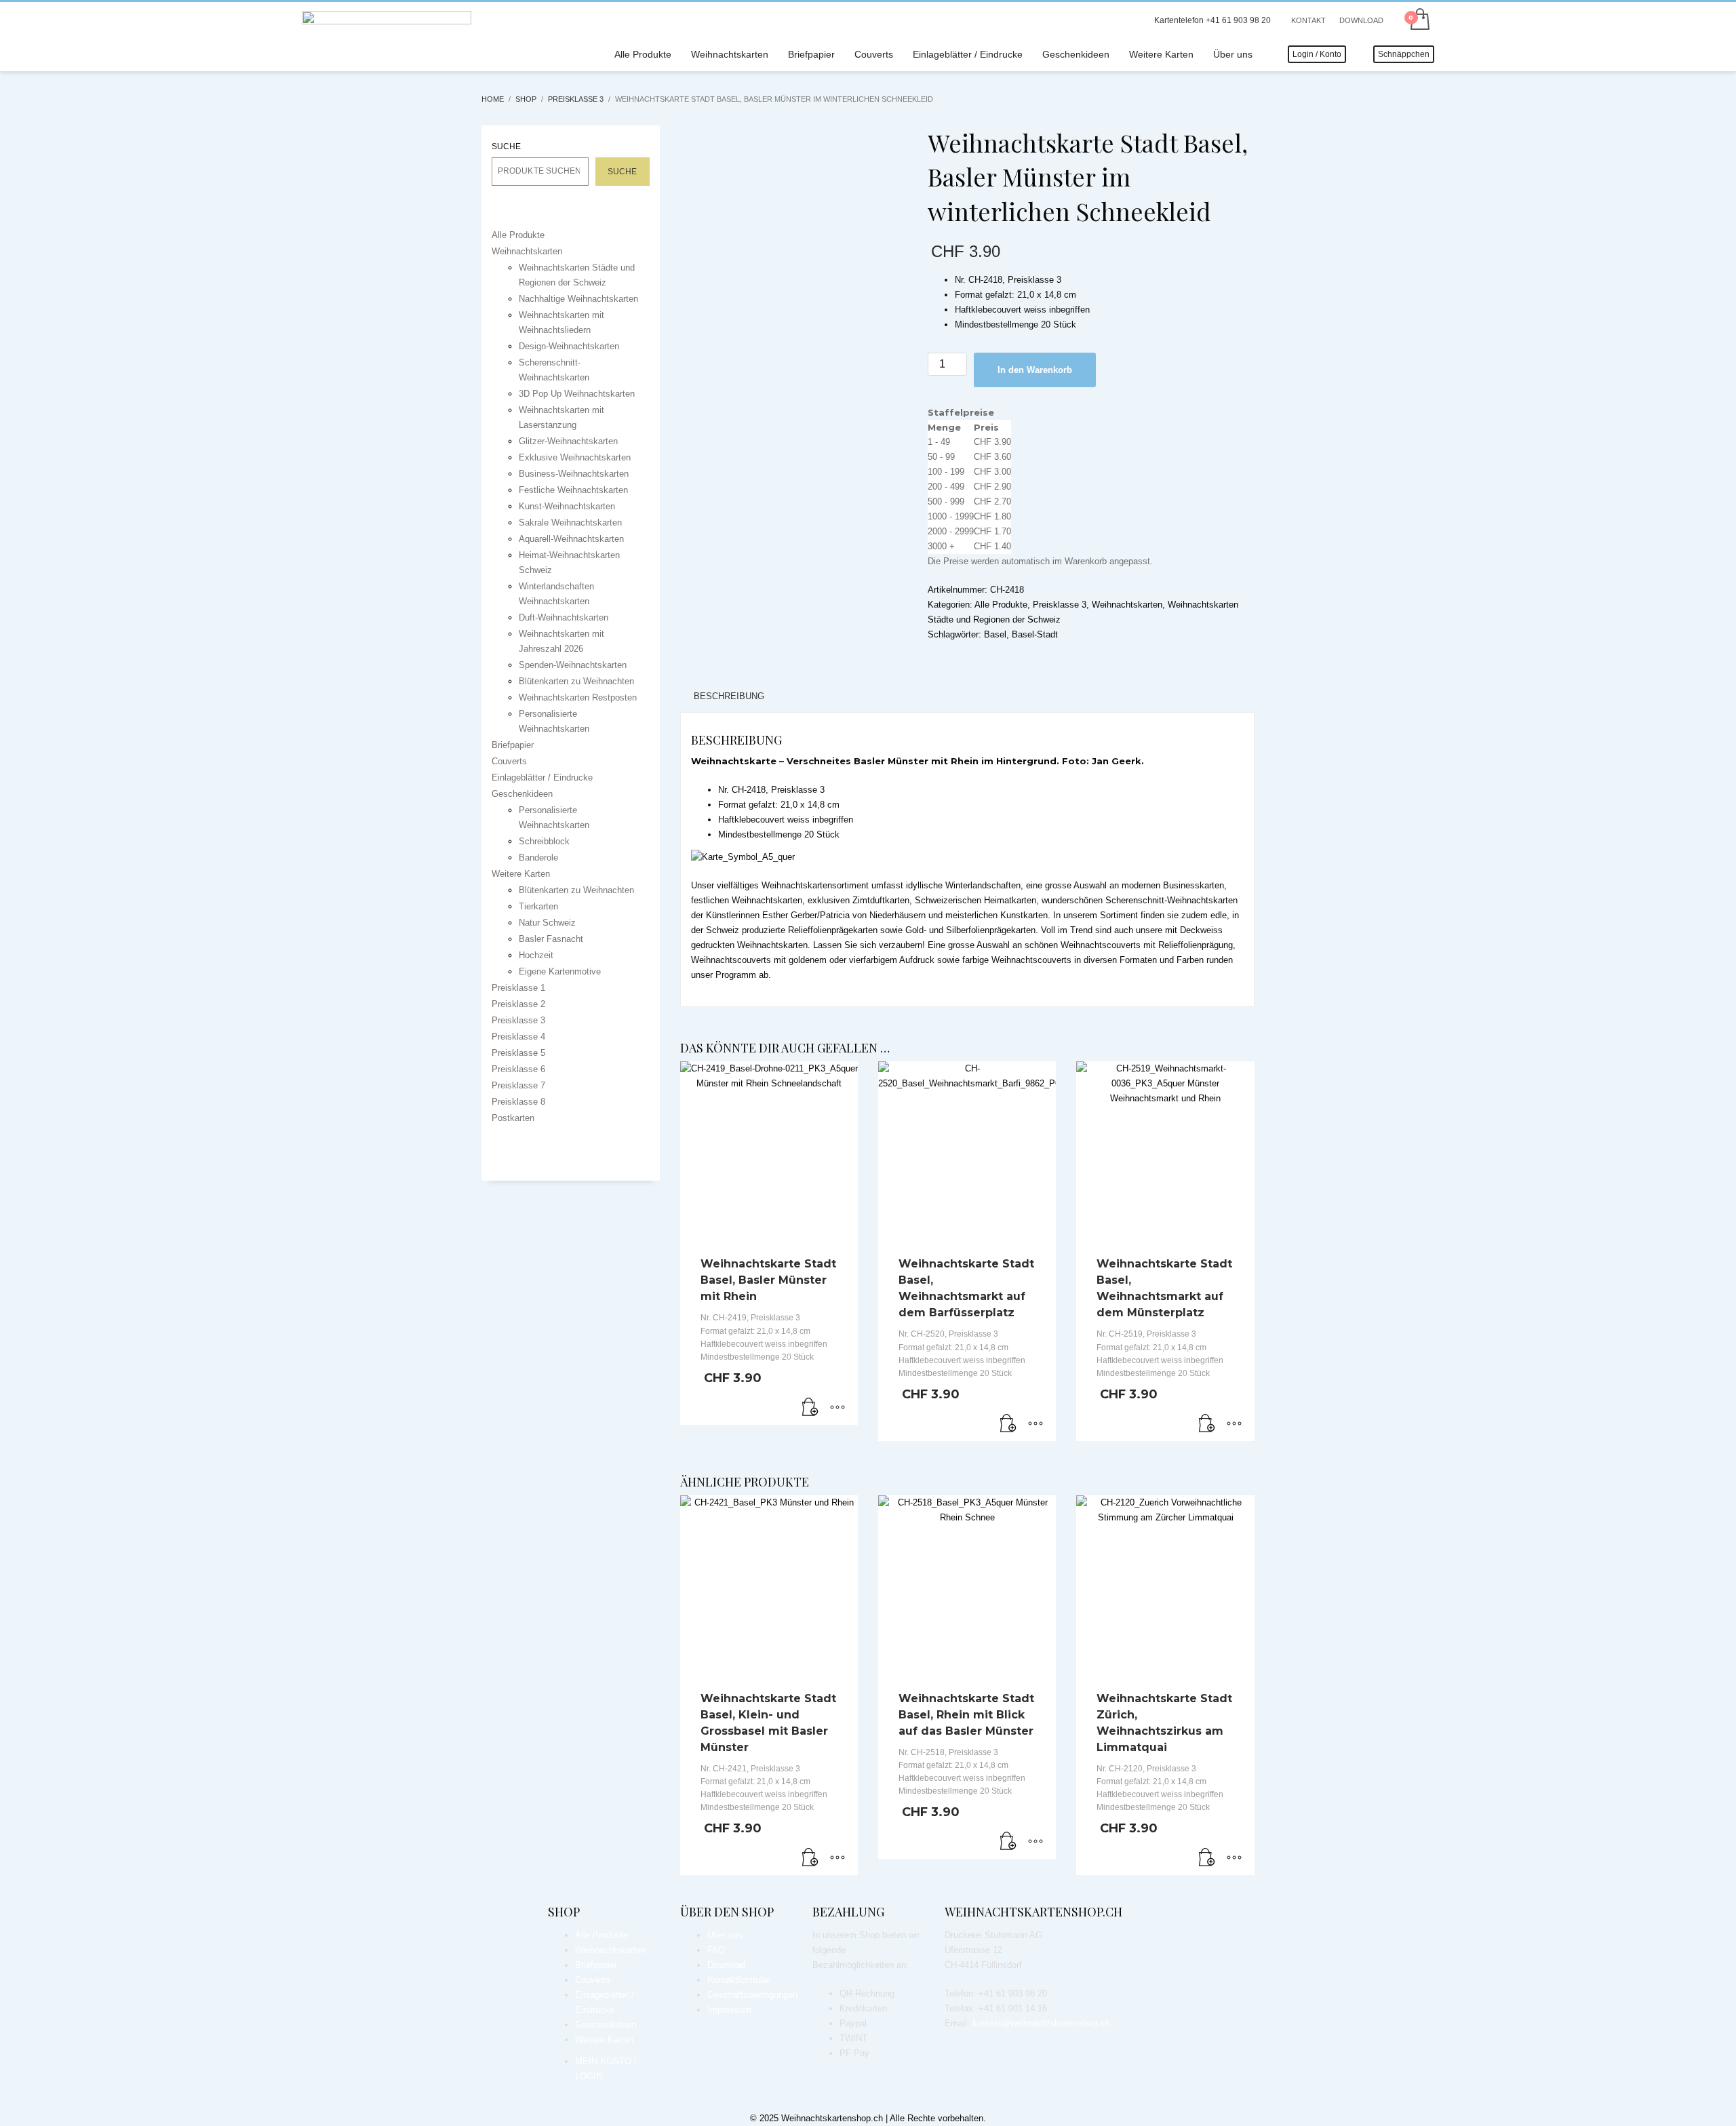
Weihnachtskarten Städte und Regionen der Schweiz (577, 275)
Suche (507, 146)
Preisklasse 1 (518, 988)
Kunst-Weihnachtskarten (567, 506)
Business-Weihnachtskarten (574, 474)
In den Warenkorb (1035, 370)
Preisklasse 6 (518, 1069)
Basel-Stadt (1035, 634)
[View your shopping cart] (1419, 20)
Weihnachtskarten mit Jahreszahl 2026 (561, 641)
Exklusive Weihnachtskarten (575, 457)
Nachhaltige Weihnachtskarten (578, 299)
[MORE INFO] (837, 1408)
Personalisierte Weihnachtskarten (554, 721)
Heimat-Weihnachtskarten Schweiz (569, 563)
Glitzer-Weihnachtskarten (568, 441)
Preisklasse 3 (1060, 605)
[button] (810, 1408)
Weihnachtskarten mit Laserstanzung (561, 417)
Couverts (509, 761)
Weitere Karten (521, 874)
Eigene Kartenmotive (560, 971)
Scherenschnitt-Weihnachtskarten (554, 370)
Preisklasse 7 (518, 1085)
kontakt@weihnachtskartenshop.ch (1041, 2023)
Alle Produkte (1001, 605)
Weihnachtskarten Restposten (578, 697)
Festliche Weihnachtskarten (573, 490)
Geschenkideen (522, 794)
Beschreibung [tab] (729, 696)
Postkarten (513, 1118)
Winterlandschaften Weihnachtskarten (556, 594)
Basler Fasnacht (551, 939)
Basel (995, 634)
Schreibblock (544, 841)
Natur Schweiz (547, 923)
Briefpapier (513, 745)
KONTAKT (1308, 20)
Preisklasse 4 (518, 1037)
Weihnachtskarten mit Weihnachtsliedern (561, 322)
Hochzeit (536, 955)
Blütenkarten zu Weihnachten (576, 681)
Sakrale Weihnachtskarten (570, 523)
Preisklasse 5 (518, 1053)
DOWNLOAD (1361, 20)
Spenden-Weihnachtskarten (573, 665)
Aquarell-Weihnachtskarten (571, 539)
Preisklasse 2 (518, 1004)
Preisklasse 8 (518, 1102)
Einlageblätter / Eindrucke (542, 777)
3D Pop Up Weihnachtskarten (577, 394)
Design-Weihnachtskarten (569, 346)
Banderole (538, 858)
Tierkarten (538, 906)
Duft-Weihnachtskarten (564, 617)
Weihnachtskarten (1127, 605)
